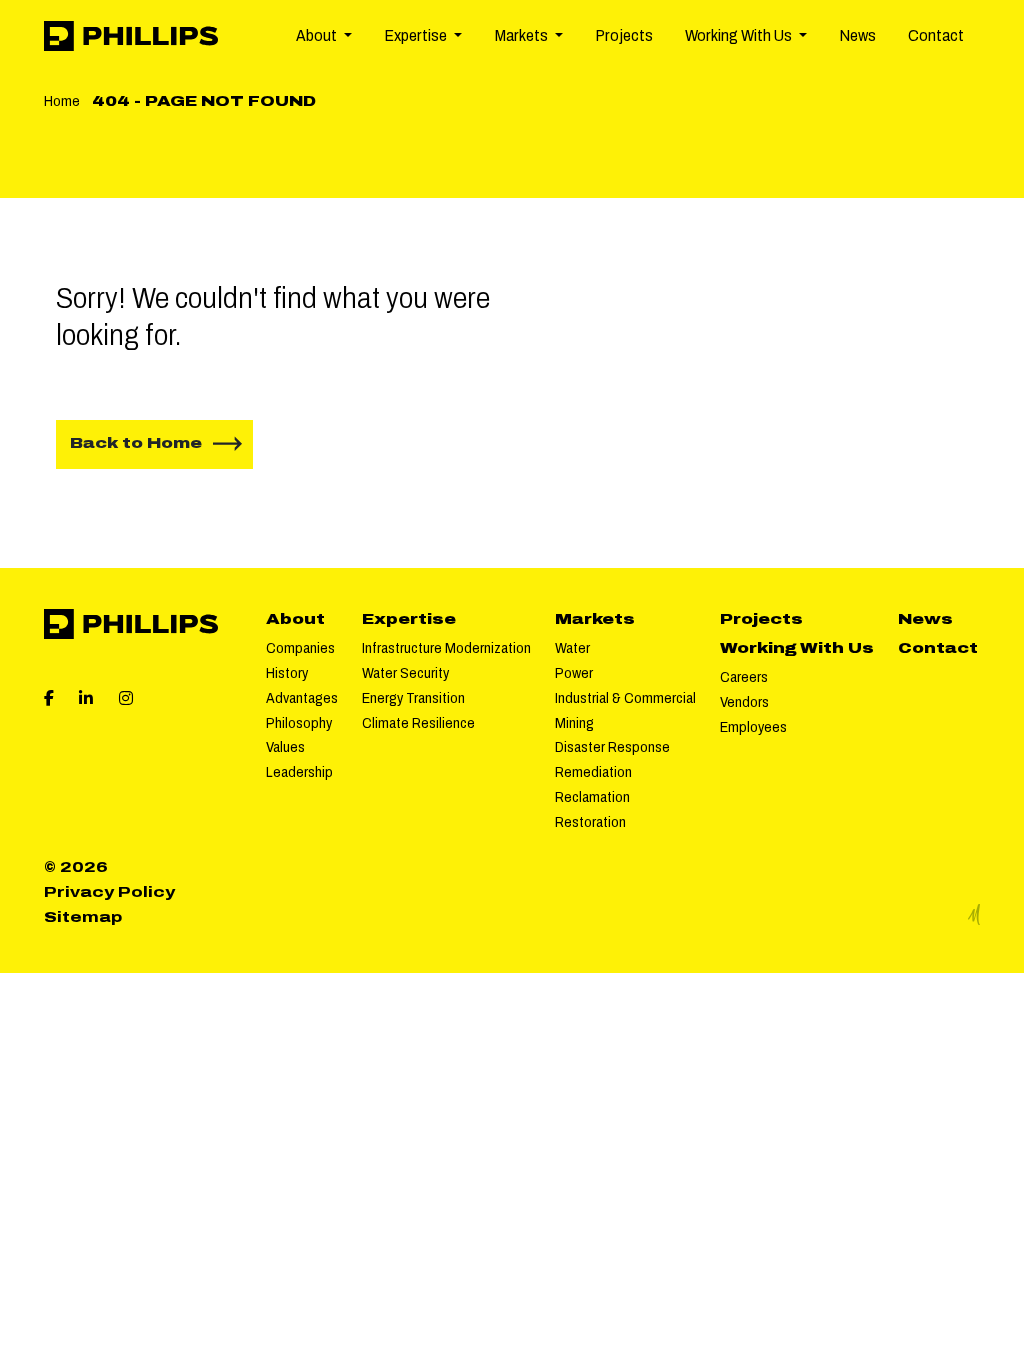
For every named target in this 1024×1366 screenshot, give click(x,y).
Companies (300, 648)
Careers (744, 677)
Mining (574, 723)
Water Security (405, 673)
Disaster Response (612, 747)
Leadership (299, 772)
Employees (753, 727)
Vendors (744, 702)
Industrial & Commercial (625, 698)
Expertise (409, 619)
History (287, 673)
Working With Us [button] (740, 35)
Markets (595, 619)
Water (572, 648)
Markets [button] (522, 35)
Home (62, 101)
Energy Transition (413, 698)
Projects (624, 35)
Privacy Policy (109, 892)
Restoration (590, 822)
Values (285, 747)
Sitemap (83, 917)
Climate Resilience (418, 723)
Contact (936, 35)
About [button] (318, 35)
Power (574, 673)
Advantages (302, 698)
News (857, 35)
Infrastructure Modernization (446, 648)
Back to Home (136, 443)
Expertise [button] (417, 35)
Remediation (593, 772)
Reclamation (592, 797)
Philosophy (299, 723)
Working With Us (797, 648)
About (295, 619)
